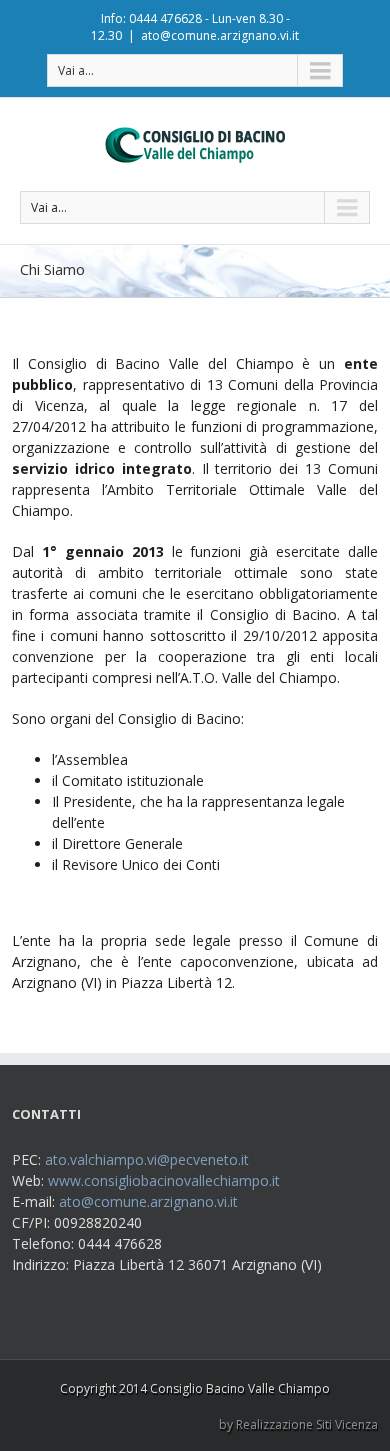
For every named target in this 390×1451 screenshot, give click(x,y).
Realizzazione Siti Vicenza (307, 1424)
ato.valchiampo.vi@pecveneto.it (147, 1159)
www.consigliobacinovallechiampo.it (164, 1180)
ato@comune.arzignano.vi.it (220, 35)
